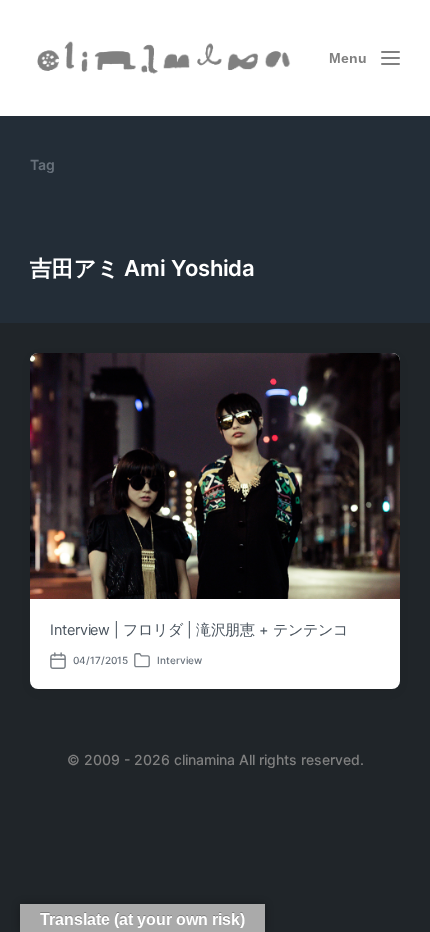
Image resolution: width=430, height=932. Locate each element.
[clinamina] (165, 58)
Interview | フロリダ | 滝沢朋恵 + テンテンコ (199, 630)
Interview (179, 660)
